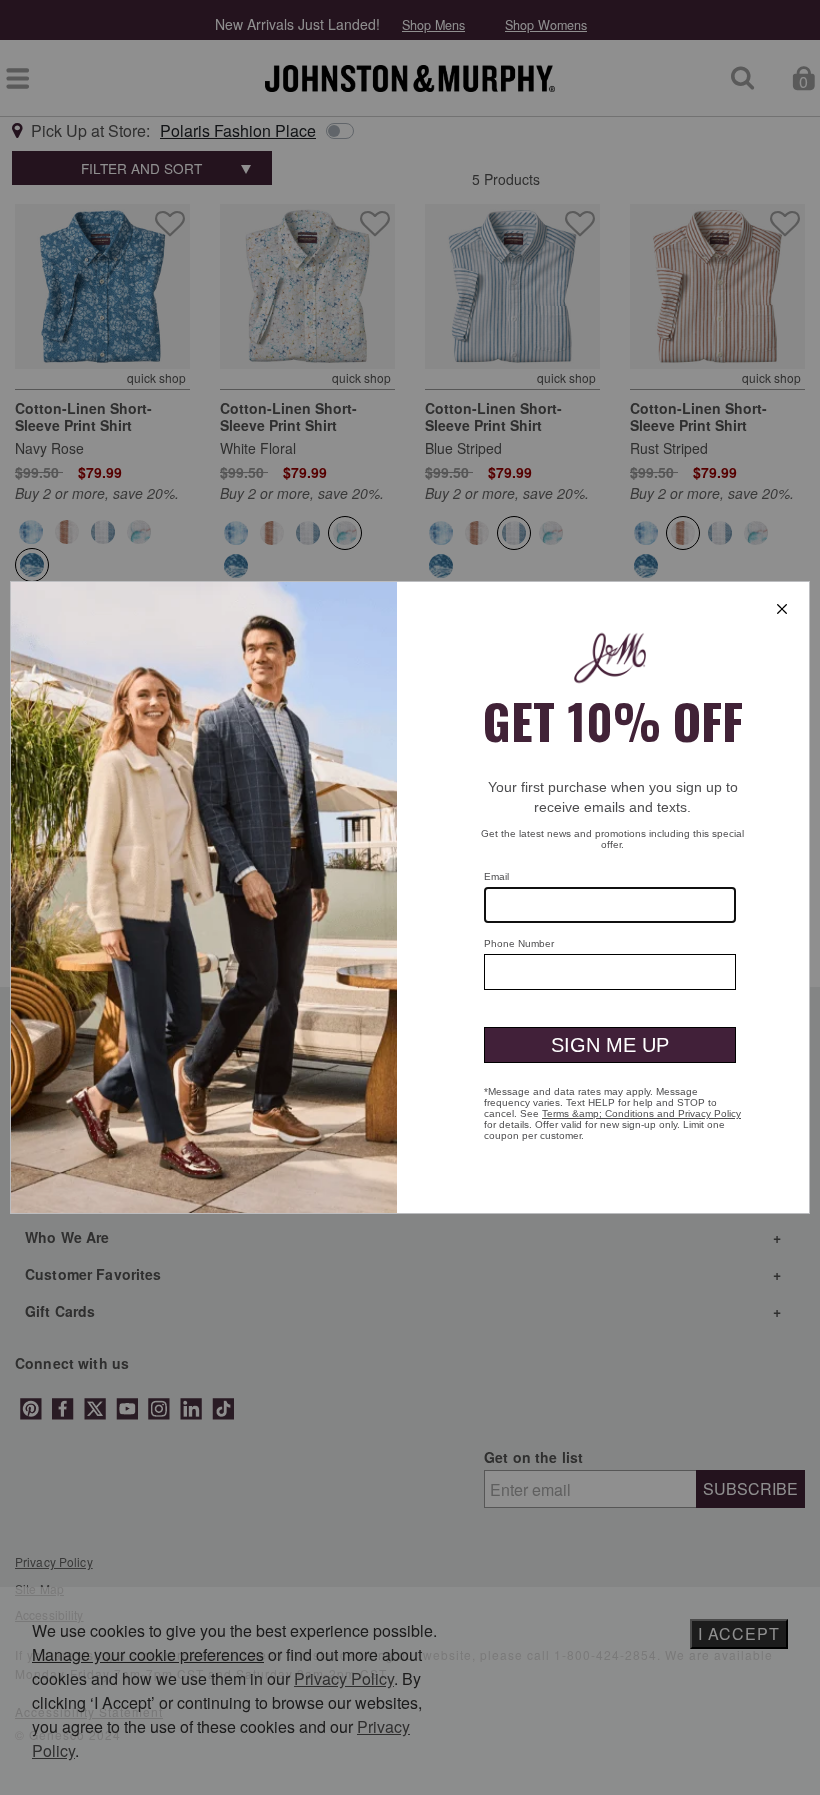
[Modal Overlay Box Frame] (410, 897)
